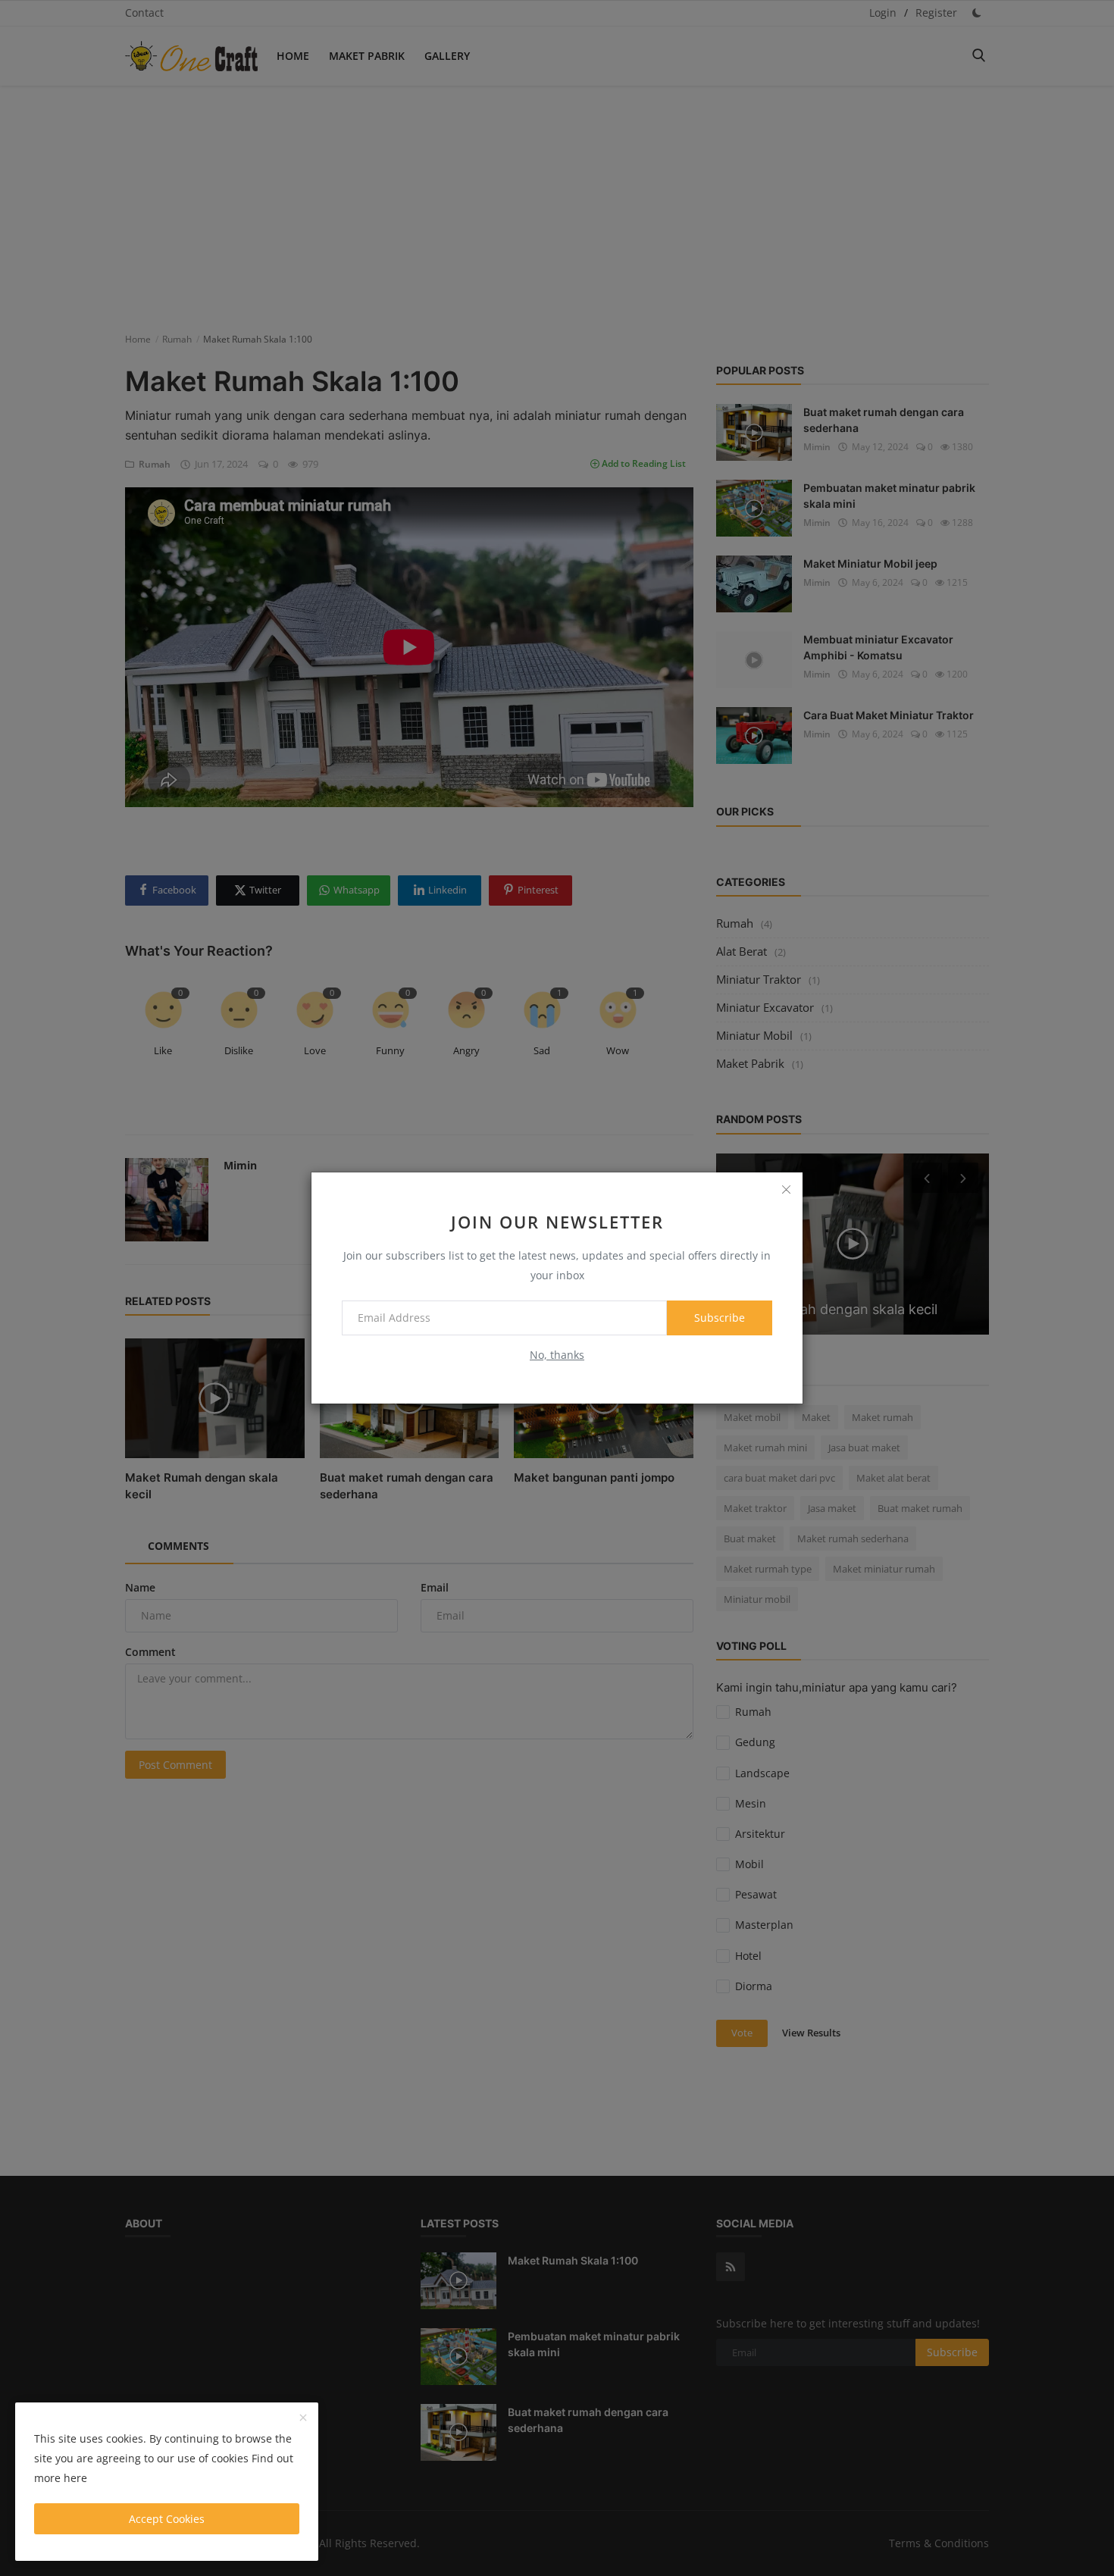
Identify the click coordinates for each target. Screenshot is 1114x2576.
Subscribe (720, 1318)
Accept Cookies (167, 2519)
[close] (786, 1189)
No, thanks (557, 1355)
